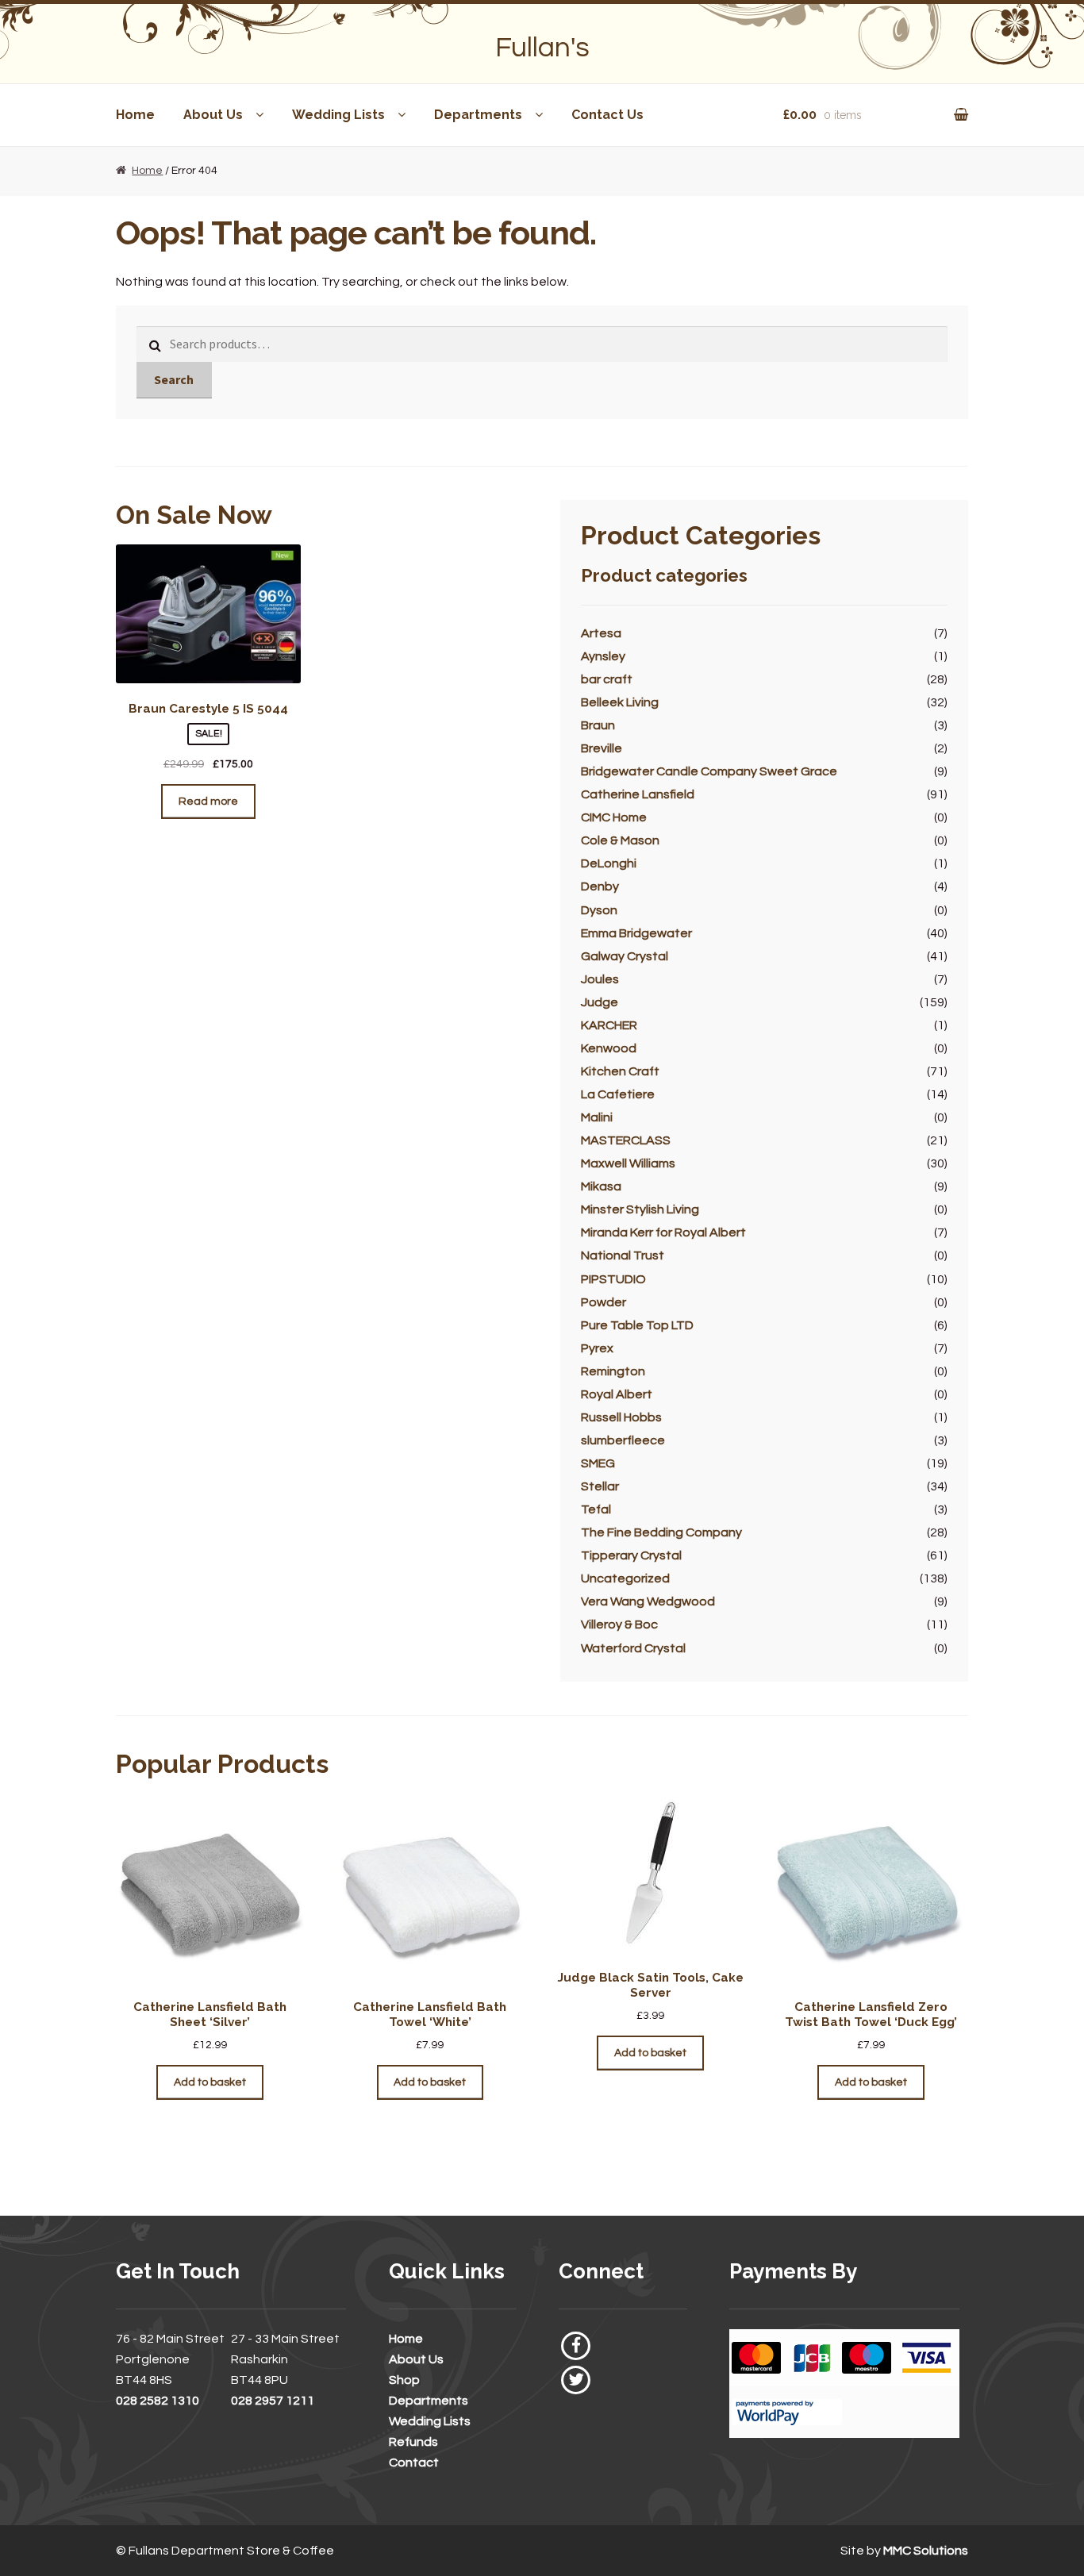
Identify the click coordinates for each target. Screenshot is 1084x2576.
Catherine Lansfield (638, 794)
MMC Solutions (926, 2551)
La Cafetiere (618, 1094)
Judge (600, 1002)
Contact (414, 2463)
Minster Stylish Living (640, 1209)
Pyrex (597, 1348)
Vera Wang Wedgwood (648, 1601)
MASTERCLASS (626, 1140)
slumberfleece (623, 1440)
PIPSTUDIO (613, 1279)
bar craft (607, 679)
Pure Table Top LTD (637, 1325)
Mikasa (601, 1186)
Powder (604, 1302)
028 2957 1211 (273, 2401)
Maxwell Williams (628, 1163)
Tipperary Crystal (631, 1555)
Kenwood (609, 1048)
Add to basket (210, 2082)
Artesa (601, 633)
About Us (213, 115)
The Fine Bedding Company (661, 1532)
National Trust (623, 1255)
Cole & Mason (620, 840)
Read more (208, 802)
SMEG (598, 1463)
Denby (600, 886)
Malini (597, 1117)
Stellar (600, 1486)
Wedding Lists (338, 115)
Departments (478, 115)
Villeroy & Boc (619, 1624)
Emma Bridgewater (636, 933)
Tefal (596, 1509)
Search (174, 379)
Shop (404, 2380)
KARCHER (609, 1025)
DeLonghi (609, 863)
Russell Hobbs (621, 1417)
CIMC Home (614, 817)
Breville (602, 748)
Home (135, 115)
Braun (598, 725)
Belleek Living (620, 702)
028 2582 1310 (158, 2401)
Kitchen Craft (620, 1071)
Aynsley (603, 656)
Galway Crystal (625, 956)
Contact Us (607, 115)
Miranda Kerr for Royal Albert (663, 1232)
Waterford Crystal (633, 1648)
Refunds (413, 2442)
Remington (613, 1371)
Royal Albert (617, 1394)
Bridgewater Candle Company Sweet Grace (709, 771)
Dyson (599, 910)
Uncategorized (625, 1578)
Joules (600, 979)
